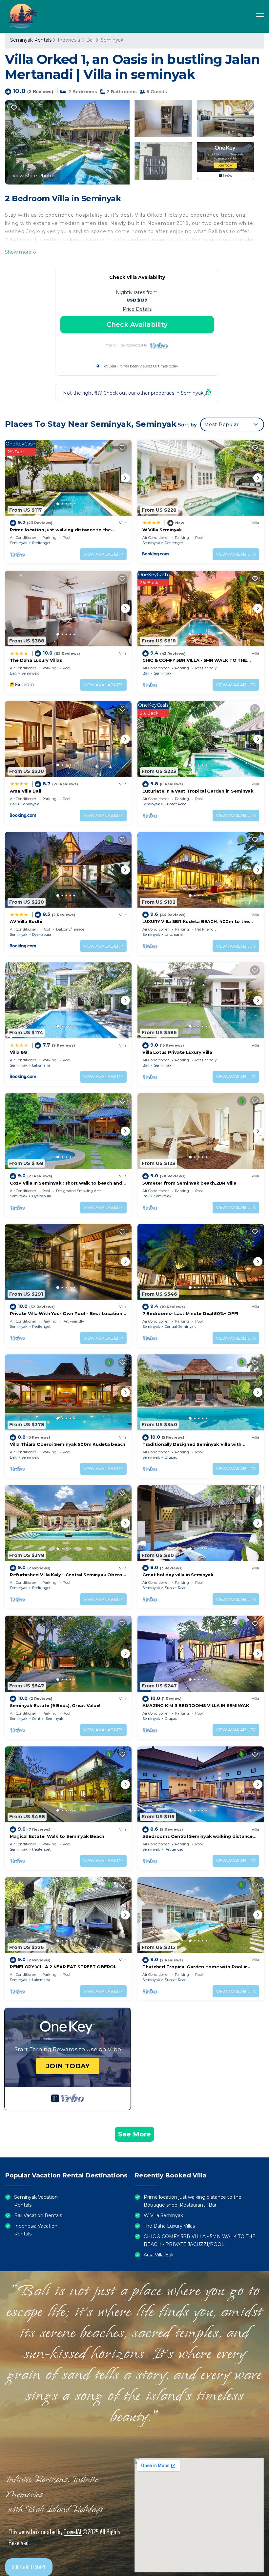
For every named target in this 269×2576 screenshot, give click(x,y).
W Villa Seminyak (162, 530)
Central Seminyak (180, 1327)
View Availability (103, 554)
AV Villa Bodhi (26, 921)
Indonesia (69, 40)
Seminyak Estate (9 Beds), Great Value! (55, 1705)
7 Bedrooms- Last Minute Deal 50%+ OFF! (190, 1313)
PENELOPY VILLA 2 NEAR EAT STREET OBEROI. (63, 1967)
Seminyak (112, 40)
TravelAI (73, 2532)
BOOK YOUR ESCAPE (29, 2567)
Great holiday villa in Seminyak (178, 1575)
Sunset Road (176, 804)
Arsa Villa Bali (25, 791)
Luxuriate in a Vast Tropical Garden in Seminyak (198, 791)
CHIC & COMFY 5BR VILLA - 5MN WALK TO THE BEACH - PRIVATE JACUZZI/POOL (200, 2240)
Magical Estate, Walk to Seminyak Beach (57, 1836)
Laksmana (174, 934)
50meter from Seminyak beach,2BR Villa (189, 1183)
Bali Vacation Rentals (38, 2215)
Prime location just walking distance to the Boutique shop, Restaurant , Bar (193, 2201)
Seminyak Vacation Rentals (36, 2201)
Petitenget (41, 543)
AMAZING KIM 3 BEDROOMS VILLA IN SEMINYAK (196, 1705)
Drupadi (172, 1457)
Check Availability (137, 324)
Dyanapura (42, 934)
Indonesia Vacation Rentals (36, 2230)
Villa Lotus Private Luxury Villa (177, 1052)
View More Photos (34, 176)
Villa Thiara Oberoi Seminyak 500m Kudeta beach (68, 1444)
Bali (90, 40)
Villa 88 (19, 1052)
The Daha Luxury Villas (36, 660)
